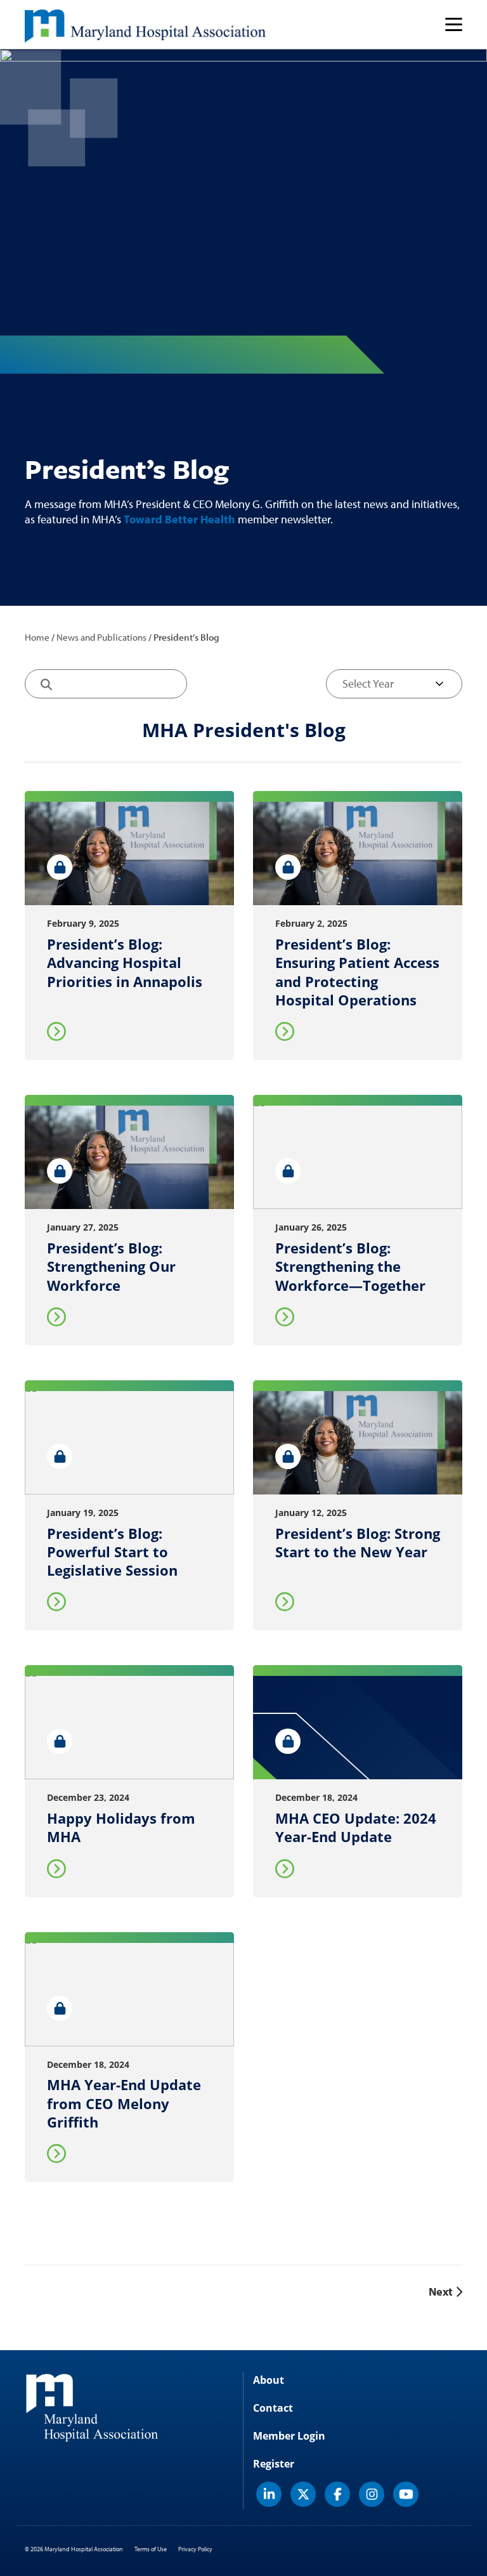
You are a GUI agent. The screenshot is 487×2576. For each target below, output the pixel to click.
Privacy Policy (195, 2549)
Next (442, 2292)
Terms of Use (151, 2549)
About (269, 2380)
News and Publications (101, 637)
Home (37, 637)
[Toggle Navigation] (454, 24)
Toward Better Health (179, 519)
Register (274, 2464)
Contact (273, 2408)
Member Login (289, 2436)
